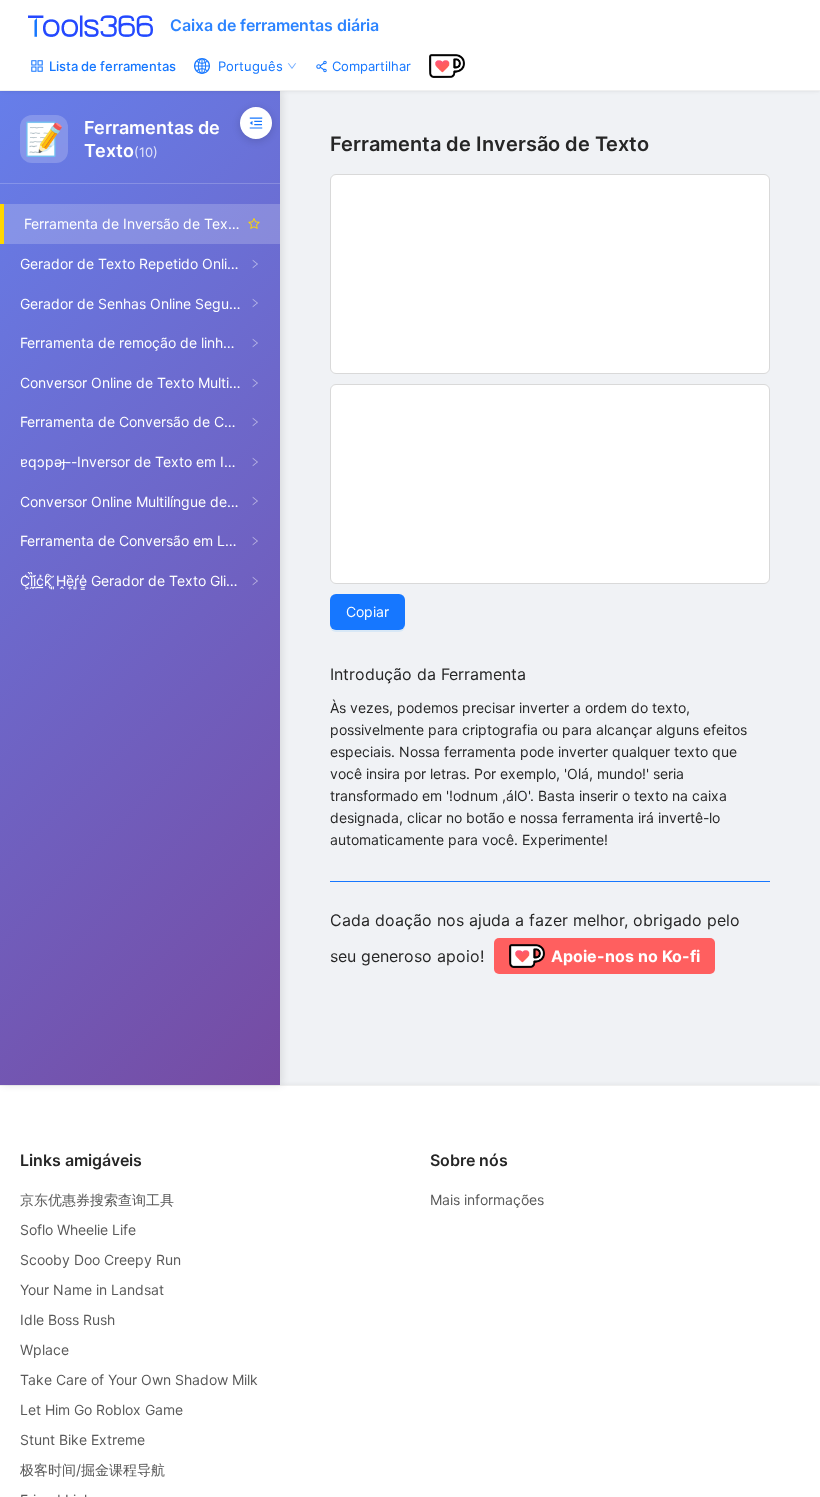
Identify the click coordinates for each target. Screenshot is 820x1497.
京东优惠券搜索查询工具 (97, 1199)
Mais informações (487, 1199)
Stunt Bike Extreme (82, 1439)
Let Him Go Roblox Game (101, 1409)
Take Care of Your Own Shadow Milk (139, 1379)
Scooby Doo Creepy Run (100, 1259)
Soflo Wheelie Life (78, 1229)
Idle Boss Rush (67, 1319)
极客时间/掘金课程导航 (92, 1469)
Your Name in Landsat (92, 1289)
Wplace (44, 1349)
